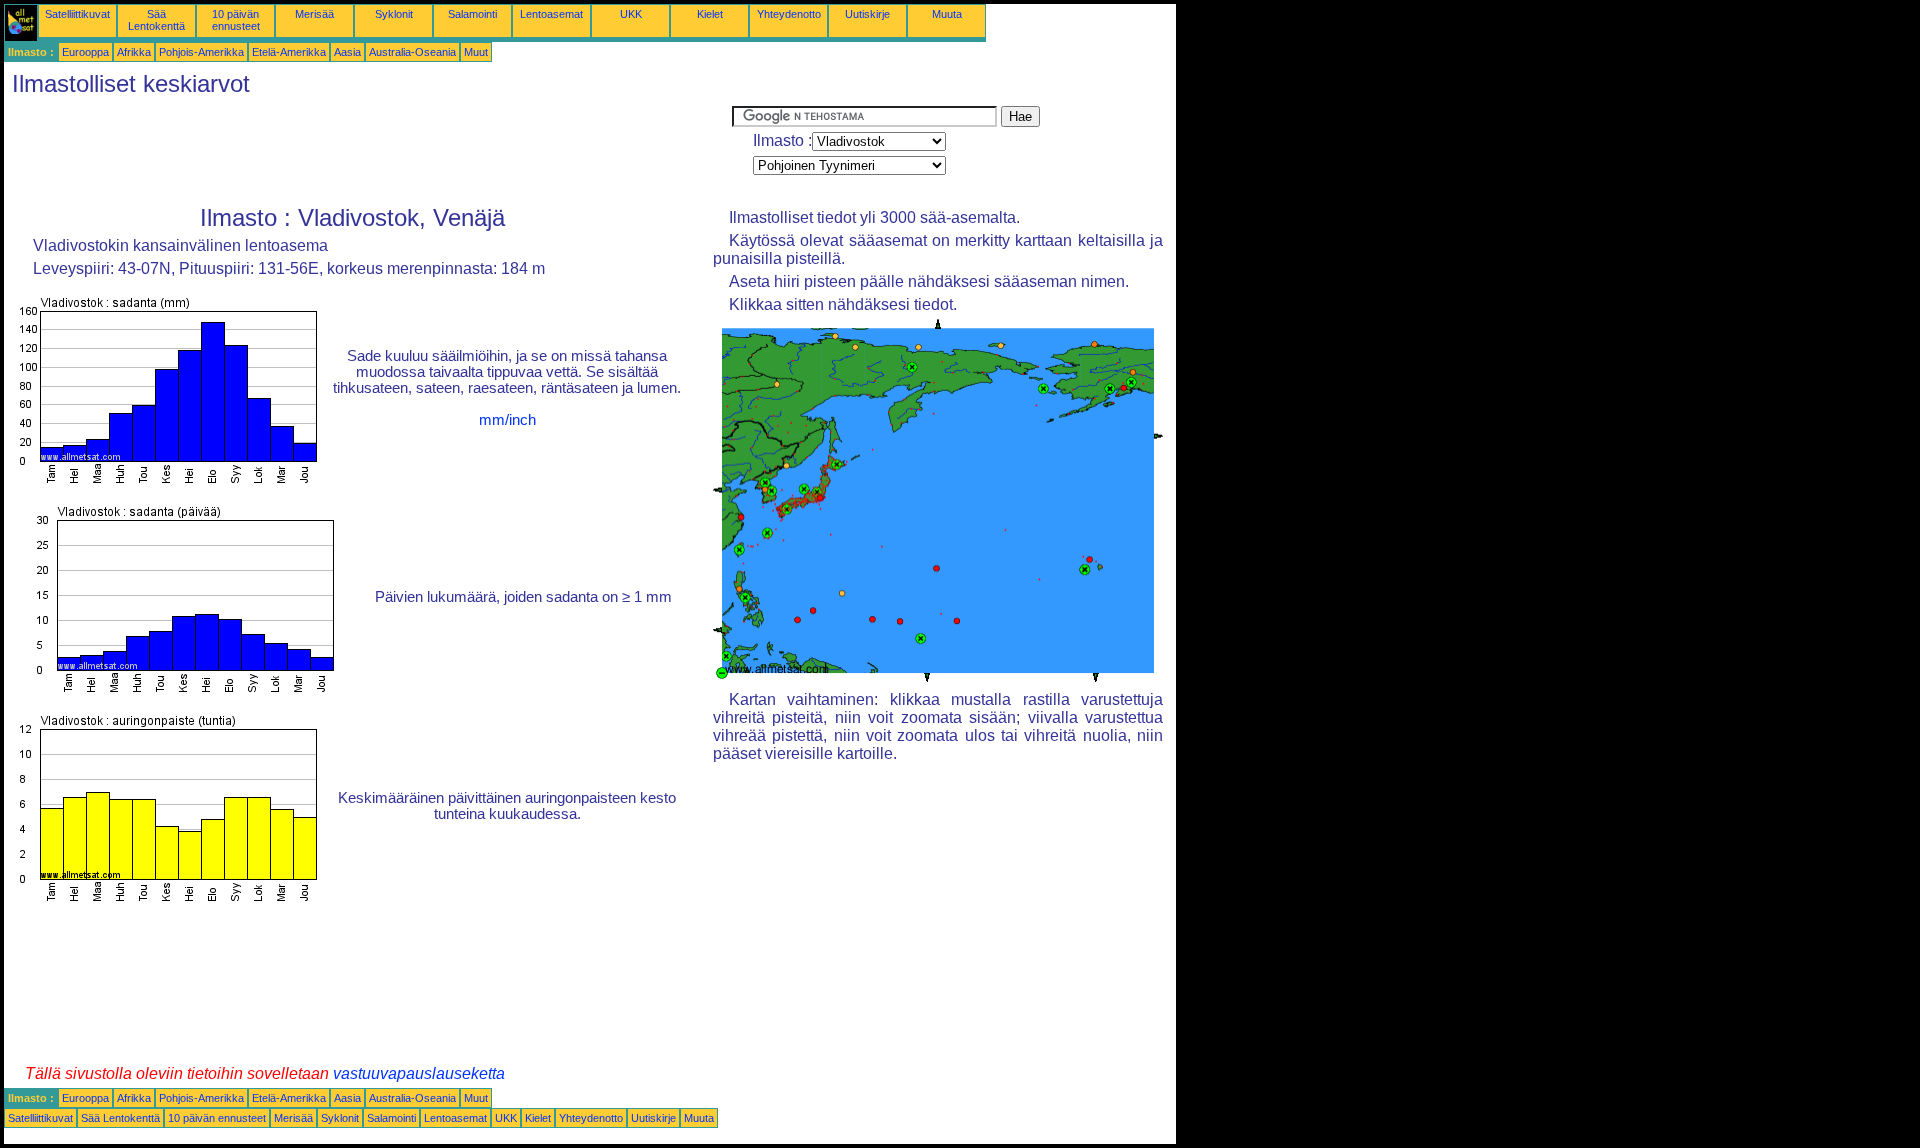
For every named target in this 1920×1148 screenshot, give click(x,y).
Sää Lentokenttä (156, 20)
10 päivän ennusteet (236, 20)
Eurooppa (85, 52)
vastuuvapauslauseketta (419, 1073)
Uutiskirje (867, 14)
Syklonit (394, 14)
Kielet (710, 14)
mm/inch (507, 420)
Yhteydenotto (789, 14)
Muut (476, 52)
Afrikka (134, 52)
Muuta (947, 14)
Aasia (347, 52)
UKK (631, 14)
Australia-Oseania (412, 52)
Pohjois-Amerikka (201, 52)
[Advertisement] (368, 151)
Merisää (314, 14)
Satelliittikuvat (77, 14)
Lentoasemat (551, 14)
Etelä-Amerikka (289, 52)
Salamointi (472, 14)
